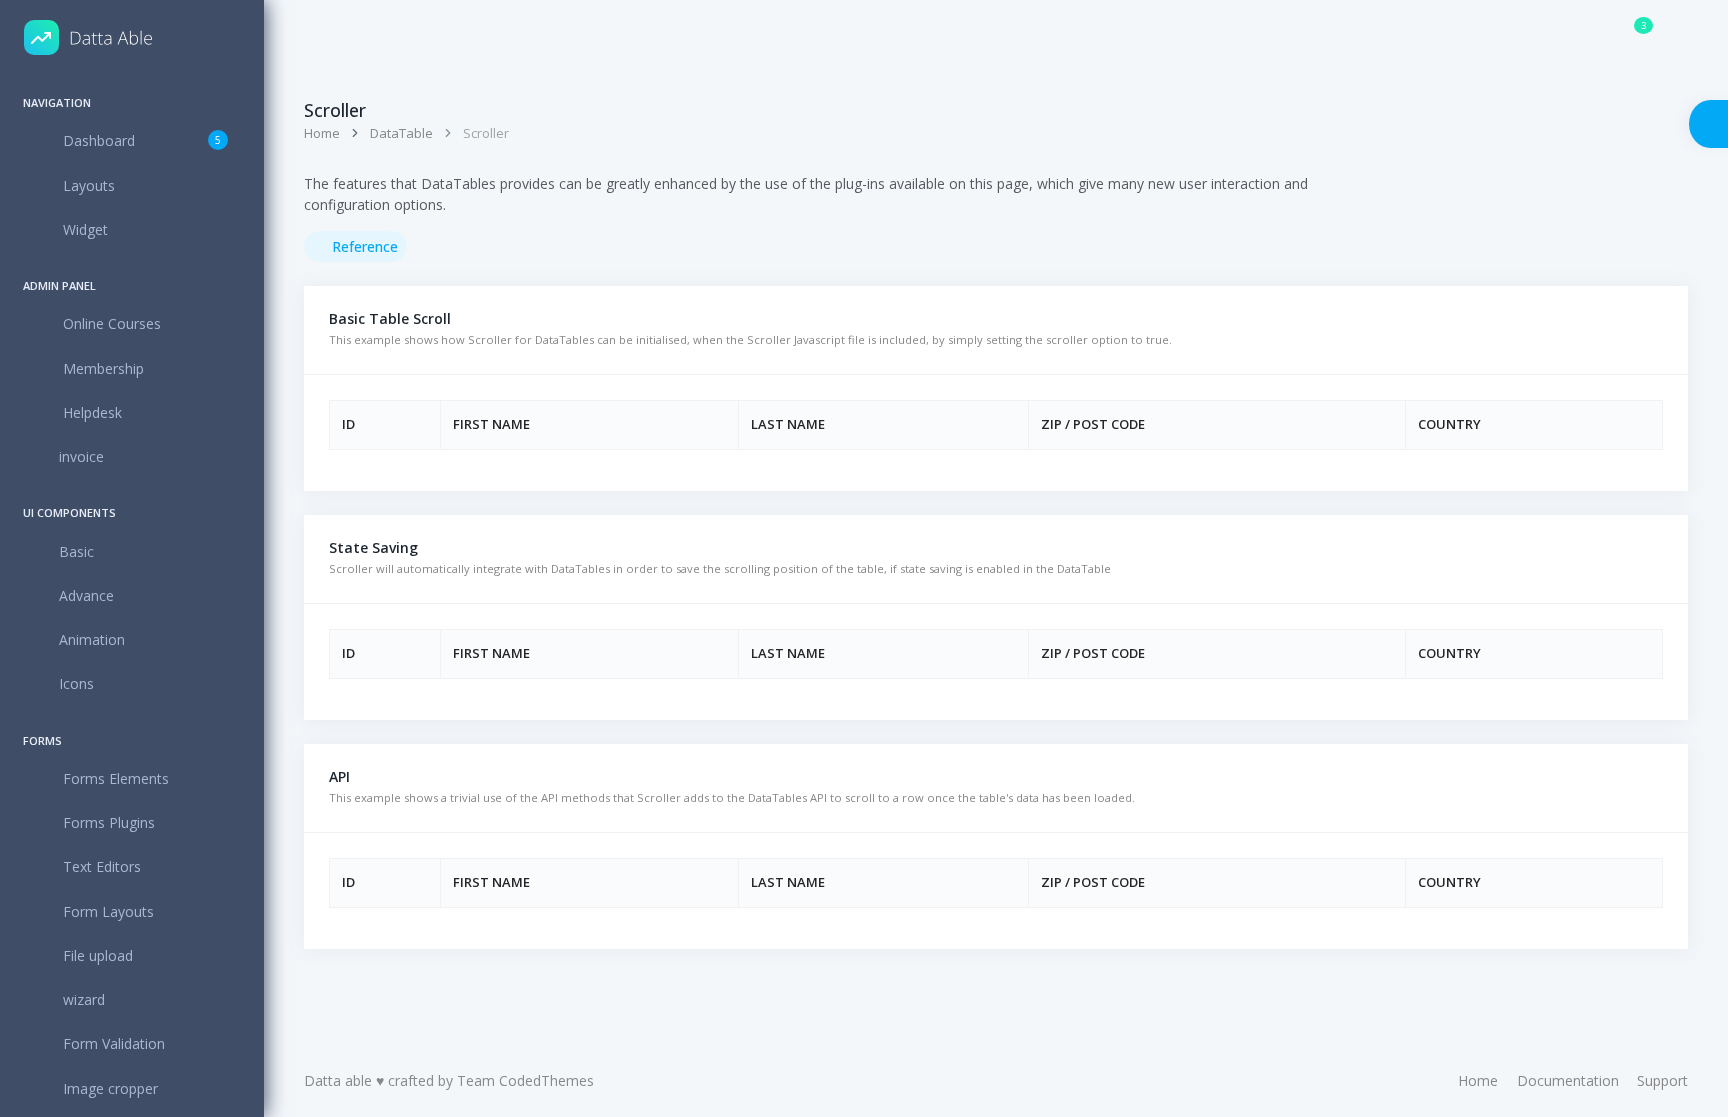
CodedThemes (546, 1080)
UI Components (69, 512)
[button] (359, 37)
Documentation (1568, 1080)
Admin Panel (59, 285)
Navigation (57, 102)
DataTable (401, 133)
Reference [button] (363, 246)
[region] (132, 595)
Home (322, 133)
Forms (42, 740)
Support (1662, 1080)
